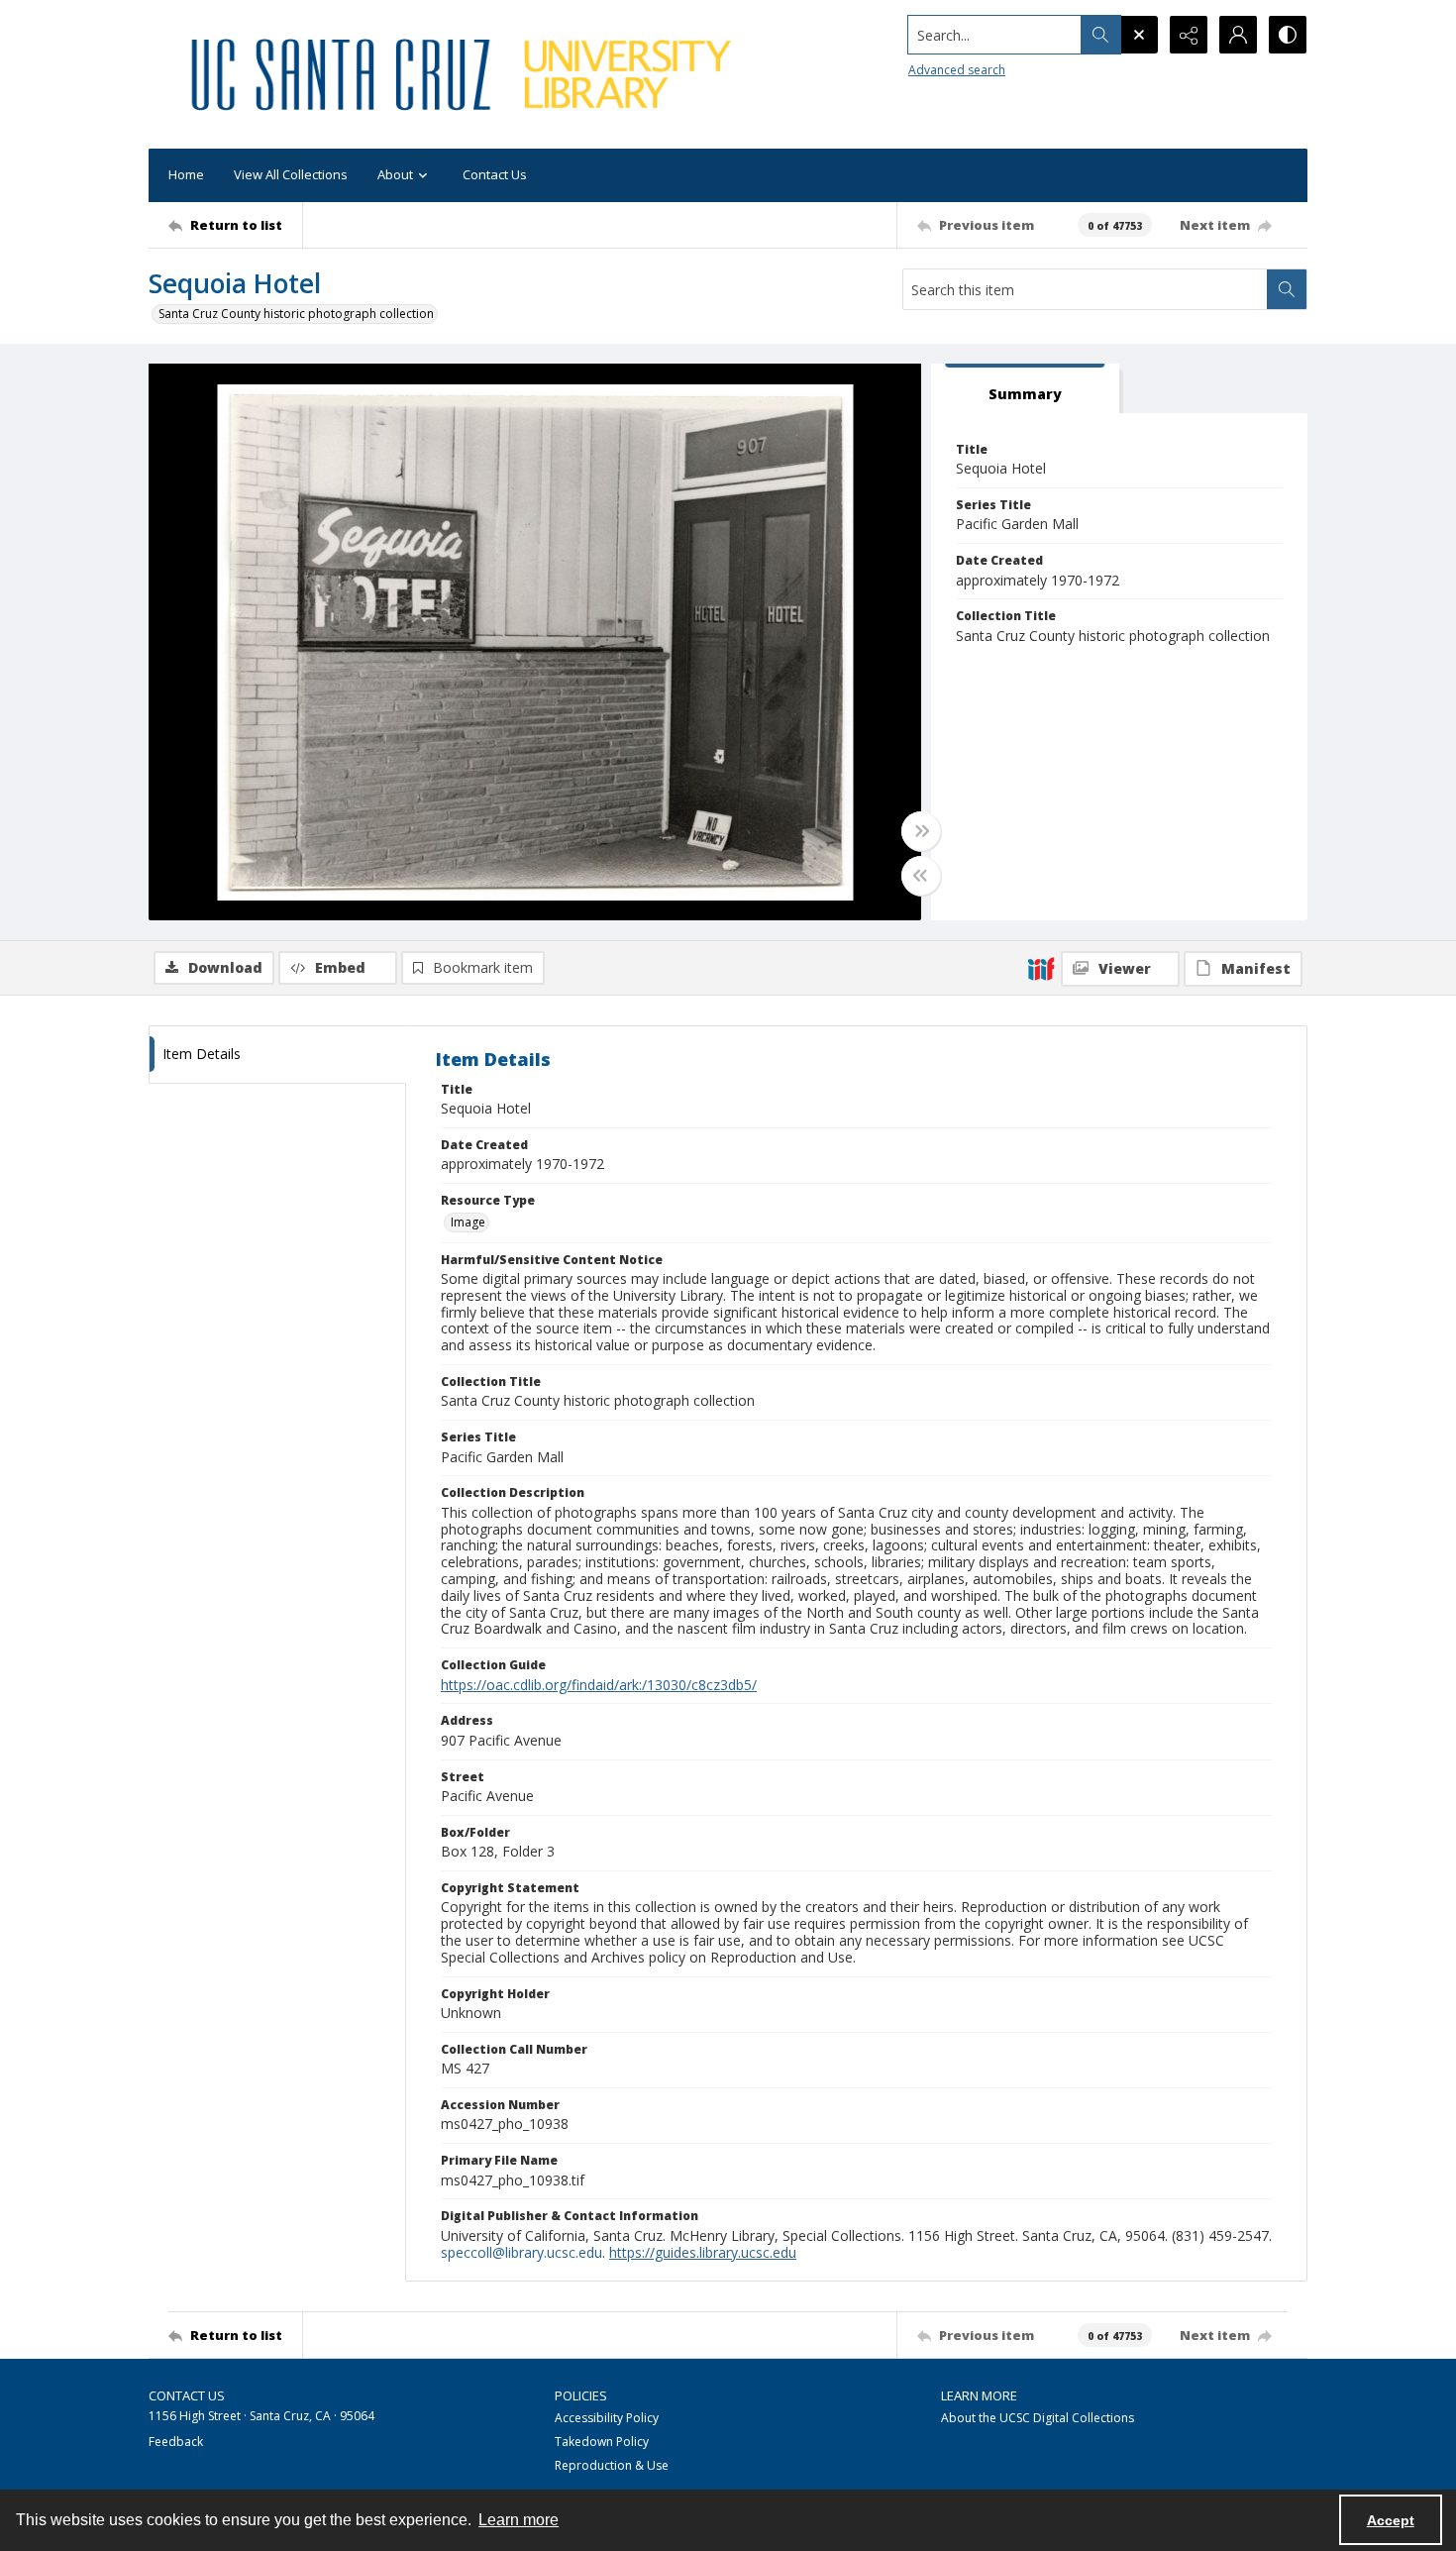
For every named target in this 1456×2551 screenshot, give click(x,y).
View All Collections (291, 174)
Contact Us (495, 174)
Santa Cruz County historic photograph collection (296, 314)
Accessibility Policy (607, 2418)
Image (468, 1222)
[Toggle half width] (921, 876)
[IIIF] (1041, 968)
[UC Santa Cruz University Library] (465, 74)
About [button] (395, 174)
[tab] (1025, 389)
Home (186, 174)
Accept (1391, 2520)
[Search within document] (1287, 289)
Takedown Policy (602, 2442)
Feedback (176, 2442)
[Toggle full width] (921, 831)
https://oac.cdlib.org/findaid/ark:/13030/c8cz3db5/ (599, 1685)
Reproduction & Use (612, 2465)
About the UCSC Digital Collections (1038, 2418)
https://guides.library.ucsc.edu (703, 2252)
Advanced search (957, 70)
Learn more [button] (519, 2520)
